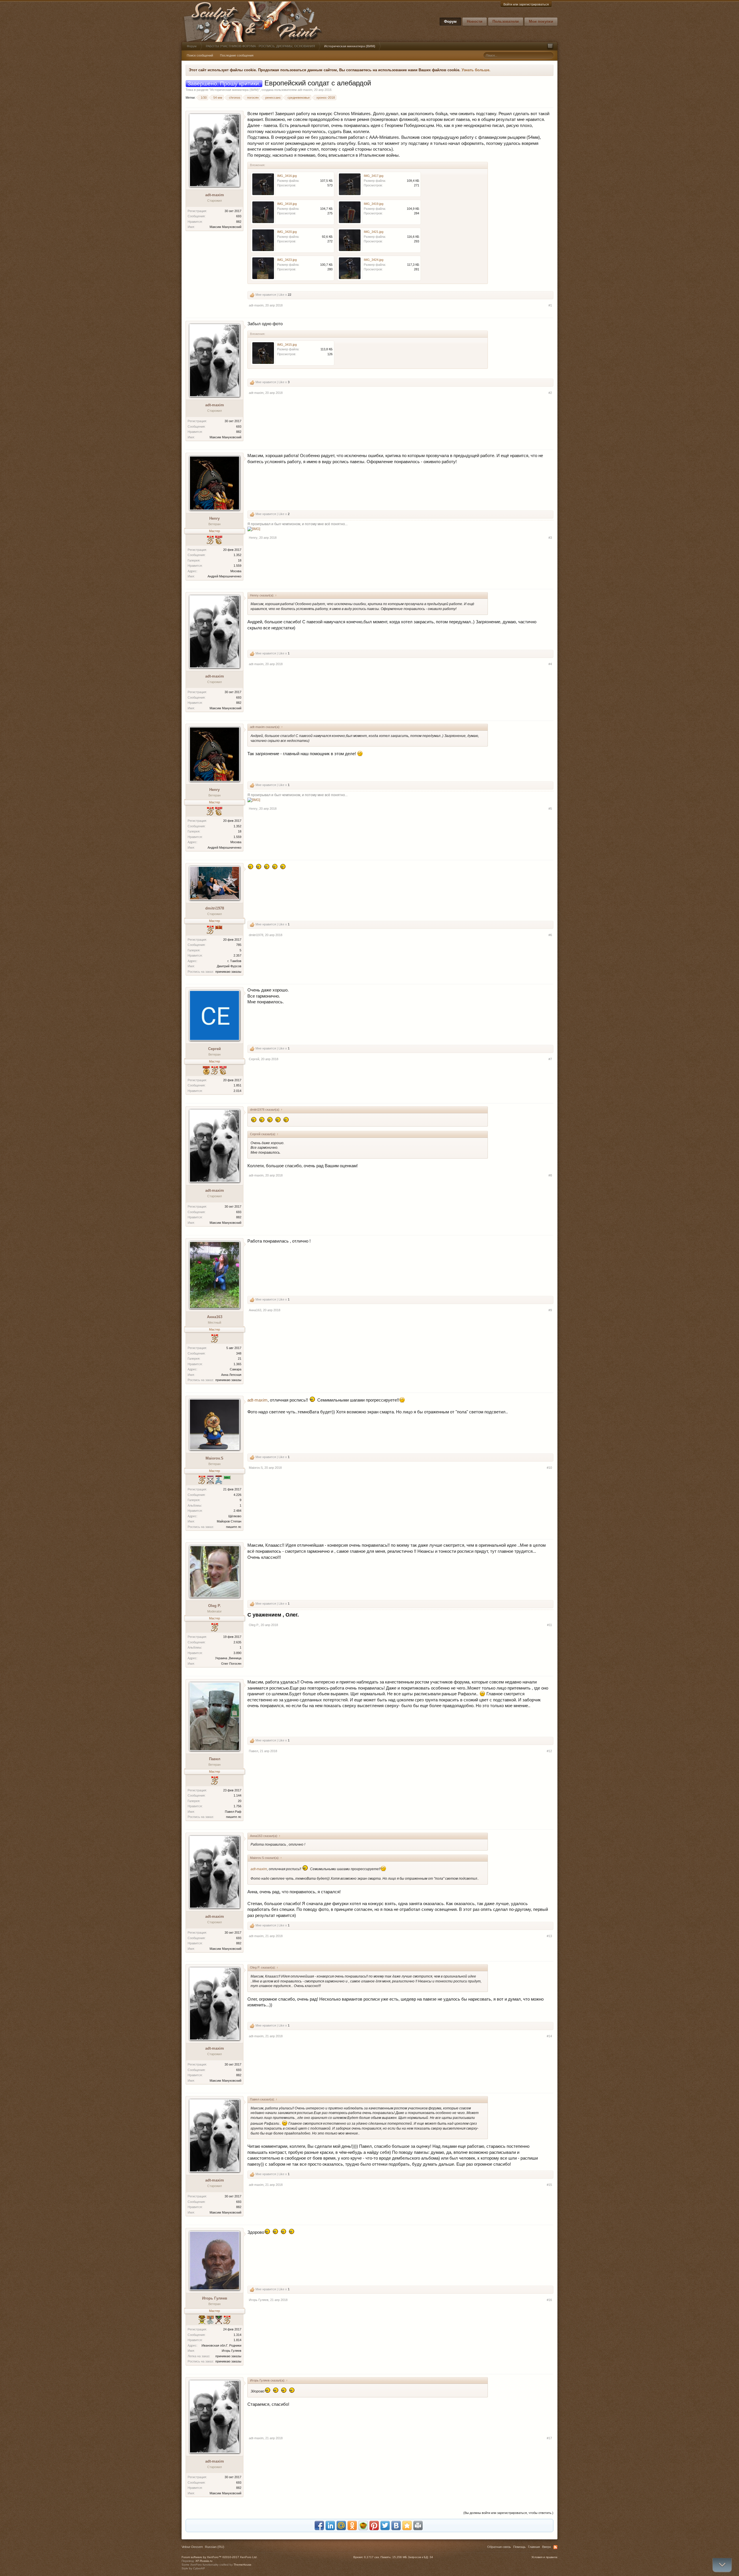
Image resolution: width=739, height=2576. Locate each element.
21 (240, 1359)
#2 (550, 393)
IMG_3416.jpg (287, 176)
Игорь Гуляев (215, 2298)
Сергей (214, 1049)
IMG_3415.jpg (287, 345)
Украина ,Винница (228, 1658)
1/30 (204, 98)
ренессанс (273, 98)
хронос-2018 (326, 98)
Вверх (547, 2547)
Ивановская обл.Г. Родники (221, 2345)
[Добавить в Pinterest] (374, 2526)
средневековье (299, 98)
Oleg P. (214, 1606)
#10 (549, 1468)
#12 (549, 1751)
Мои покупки (541, 21)
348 (239, 1353)
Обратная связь (499, 2547)
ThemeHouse (242, 2565)
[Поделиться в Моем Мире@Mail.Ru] (341, 2526)
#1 (550, 305)
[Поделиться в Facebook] (319, 2526)
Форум (450, 21)
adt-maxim (305, 90)
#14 (549, 2036)
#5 (550, 809)
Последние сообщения (237, 55)
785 (239, 945)
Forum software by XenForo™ (220, 2557)
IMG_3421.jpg (374, 232)
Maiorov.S (214, 1458)
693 (239, 216)
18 (240, 560)
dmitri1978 (215, 908)
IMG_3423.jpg (287, 260)
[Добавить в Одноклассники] (352, 2526)
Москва (236, 571)
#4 (550, 664)
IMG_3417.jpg (374, 176)
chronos (235, 98)
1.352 (237, 555)
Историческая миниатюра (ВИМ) (235, 90)
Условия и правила (544, 2557)
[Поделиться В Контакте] (396, 2526)
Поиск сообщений (200, 55)
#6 (550, 935)
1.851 (237, 1085)
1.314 (237, 2335)
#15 (549, 2185)
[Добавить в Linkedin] (330, 2526)
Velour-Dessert (192, 2547)
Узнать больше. (476, 70)
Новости (475, 21)
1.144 (237, 1795)
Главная (534, 2547)
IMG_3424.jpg (374, 260)
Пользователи (506, 21)
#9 (550, 1310)
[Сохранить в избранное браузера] (407, 2526)
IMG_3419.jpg (374, 204)
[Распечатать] (418, 2526)
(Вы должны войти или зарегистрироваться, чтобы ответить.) (508, 2513)
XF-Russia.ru (204, 2561)
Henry (214, 518)
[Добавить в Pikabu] (363, 2526)
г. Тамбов (234, 961)
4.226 (237, 1495)
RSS (555, 2547)
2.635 (237, 1642)
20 (240, 1801)
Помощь (519, 2547)
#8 (550, 1175)
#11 (549, 1625)
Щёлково (235, 1516)
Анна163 (215, 1317)
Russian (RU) (215, 2547)
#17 (549, 2438)
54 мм (218, 98)
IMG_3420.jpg (287, 232)
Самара (236, 1369)
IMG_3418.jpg (287, 204)
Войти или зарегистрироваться (526, 4)
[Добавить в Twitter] (385, 2526)
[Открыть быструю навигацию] (550, 46)
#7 (550, 1059)
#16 (549, 2300)
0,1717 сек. (372, 2557)
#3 (550, 538)
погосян (253, 98)
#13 (549, 1936)
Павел (215, 1759)
